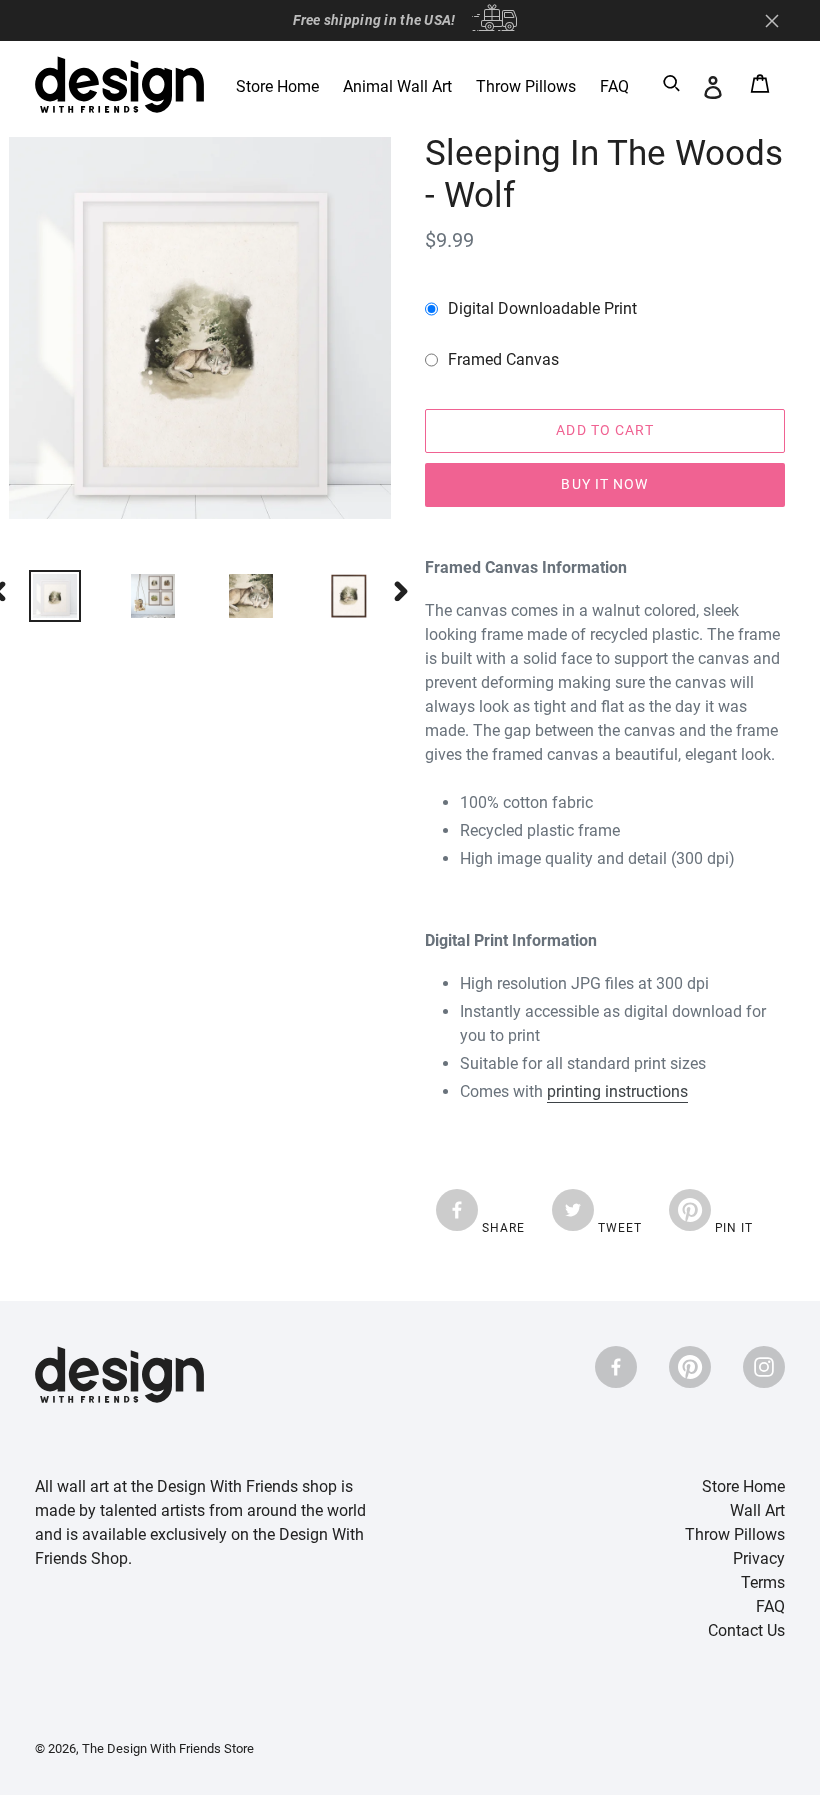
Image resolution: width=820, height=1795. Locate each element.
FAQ (770, 1606)
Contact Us (746, 1630)
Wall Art (757, 1510)
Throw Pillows (735, 1534)
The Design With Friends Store (168, 1748)
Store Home (743, 1486)
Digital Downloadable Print (542, 308)
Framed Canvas (503, 359)
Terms (763, 1582)
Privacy (759, 1558)
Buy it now (604, 484)
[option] (138, 596)
